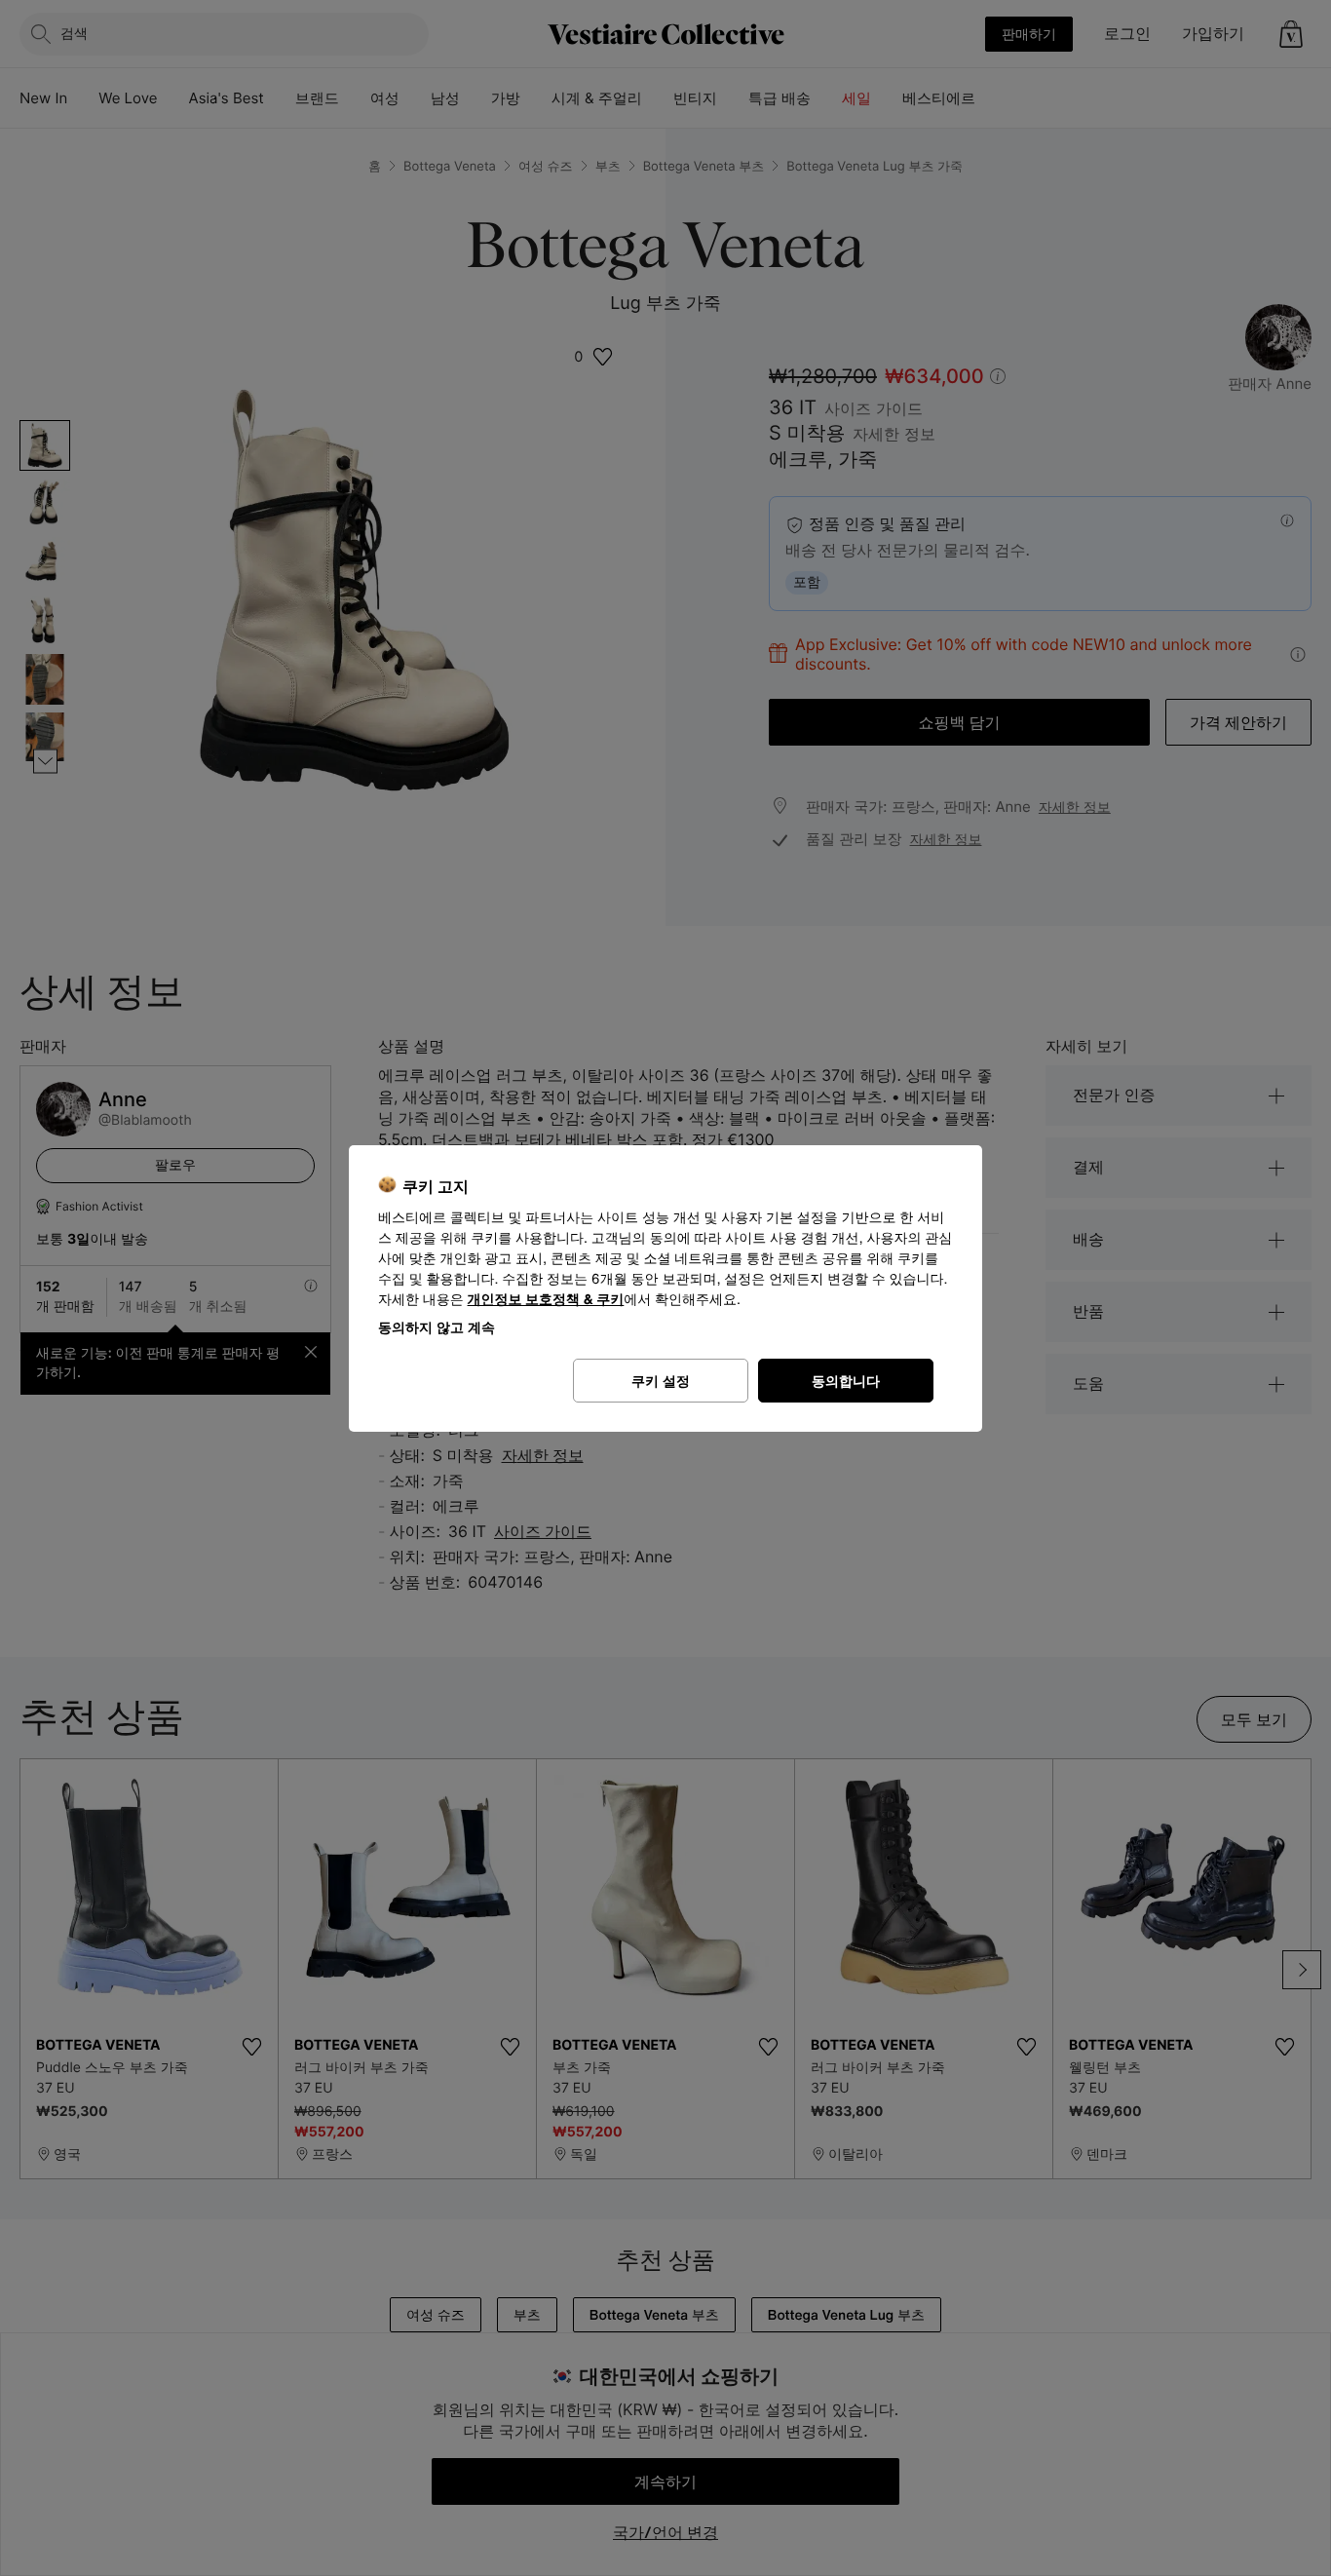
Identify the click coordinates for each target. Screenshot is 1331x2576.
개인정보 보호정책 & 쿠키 (546, 1300)
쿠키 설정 (661, 1381)
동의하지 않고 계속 (437, 1327)
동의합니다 (846, 1381)
